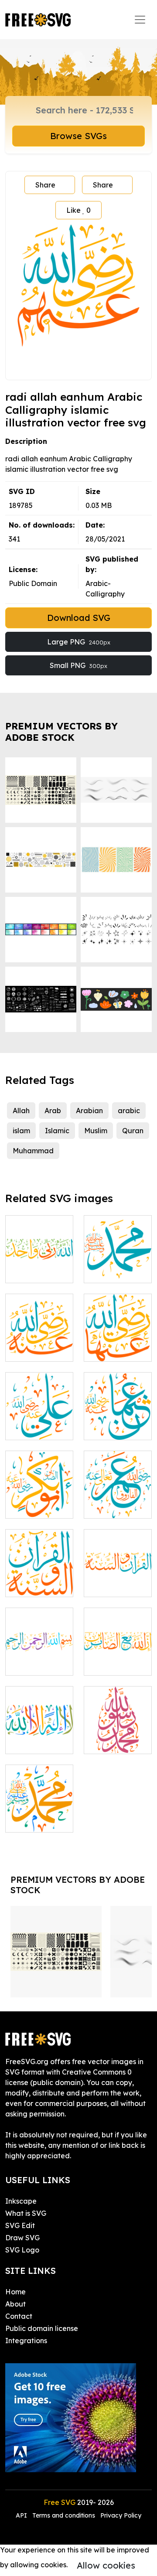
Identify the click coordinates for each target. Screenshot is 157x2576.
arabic (129, 1111)
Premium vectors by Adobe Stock (61, 732)
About (15, 2304)
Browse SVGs (78, 136)
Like (78, 210)
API (22, 2515)
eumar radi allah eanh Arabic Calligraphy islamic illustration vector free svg (118, 1470)
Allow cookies (106, 2565)
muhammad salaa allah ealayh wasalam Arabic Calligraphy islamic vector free (39, 1784)
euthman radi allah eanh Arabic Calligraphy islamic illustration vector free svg (118, 1391)
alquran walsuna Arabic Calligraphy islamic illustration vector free (118, 1554)
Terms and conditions (64, 2515)
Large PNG (79, 642)
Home (15, 2292)
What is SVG (26, 2213)
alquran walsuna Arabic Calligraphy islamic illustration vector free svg (39, 1548)
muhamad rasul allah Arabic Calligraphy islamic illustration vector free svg (118, 1705)
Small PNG (78, 665)
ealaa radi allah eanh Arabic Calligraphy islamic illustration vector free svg (39, 1391)
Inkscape (21, 2201)
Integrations (26, 2341)
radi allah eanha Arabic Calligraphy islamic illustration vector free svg (118, 1318)
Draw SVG (22, 2238)
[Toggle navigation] (140, 20)
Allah (21, 1111)
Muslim (96, 1131)
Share (45, 185)
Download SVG (79, 618)
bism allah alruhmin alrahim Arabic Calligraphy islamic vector (39, 1637)
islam (21, 1131)
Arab (53, 1111)
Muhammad (33, 1151)
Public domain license (42, 2328)
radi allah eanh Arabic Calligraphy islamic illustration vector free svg (39, 1318)
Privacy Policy (121, 2515)
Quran (133, 1131)
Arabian (89, 1111)
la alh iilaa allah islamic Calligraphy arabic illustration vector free (39, 1716)
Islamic (57, 1131)
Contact (19, 2316)
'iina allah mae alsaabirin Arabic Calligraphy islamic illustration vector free (118, 1627)
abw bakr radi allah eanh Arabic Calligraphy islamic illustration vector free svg (39, 1470)
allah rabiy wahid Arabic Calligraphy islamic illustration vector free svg (39, 1240)
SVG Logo (22, 2250)
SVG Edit (20, 2225)
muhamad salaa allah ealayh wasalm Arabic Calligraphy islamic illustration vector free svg (118, 1224)
